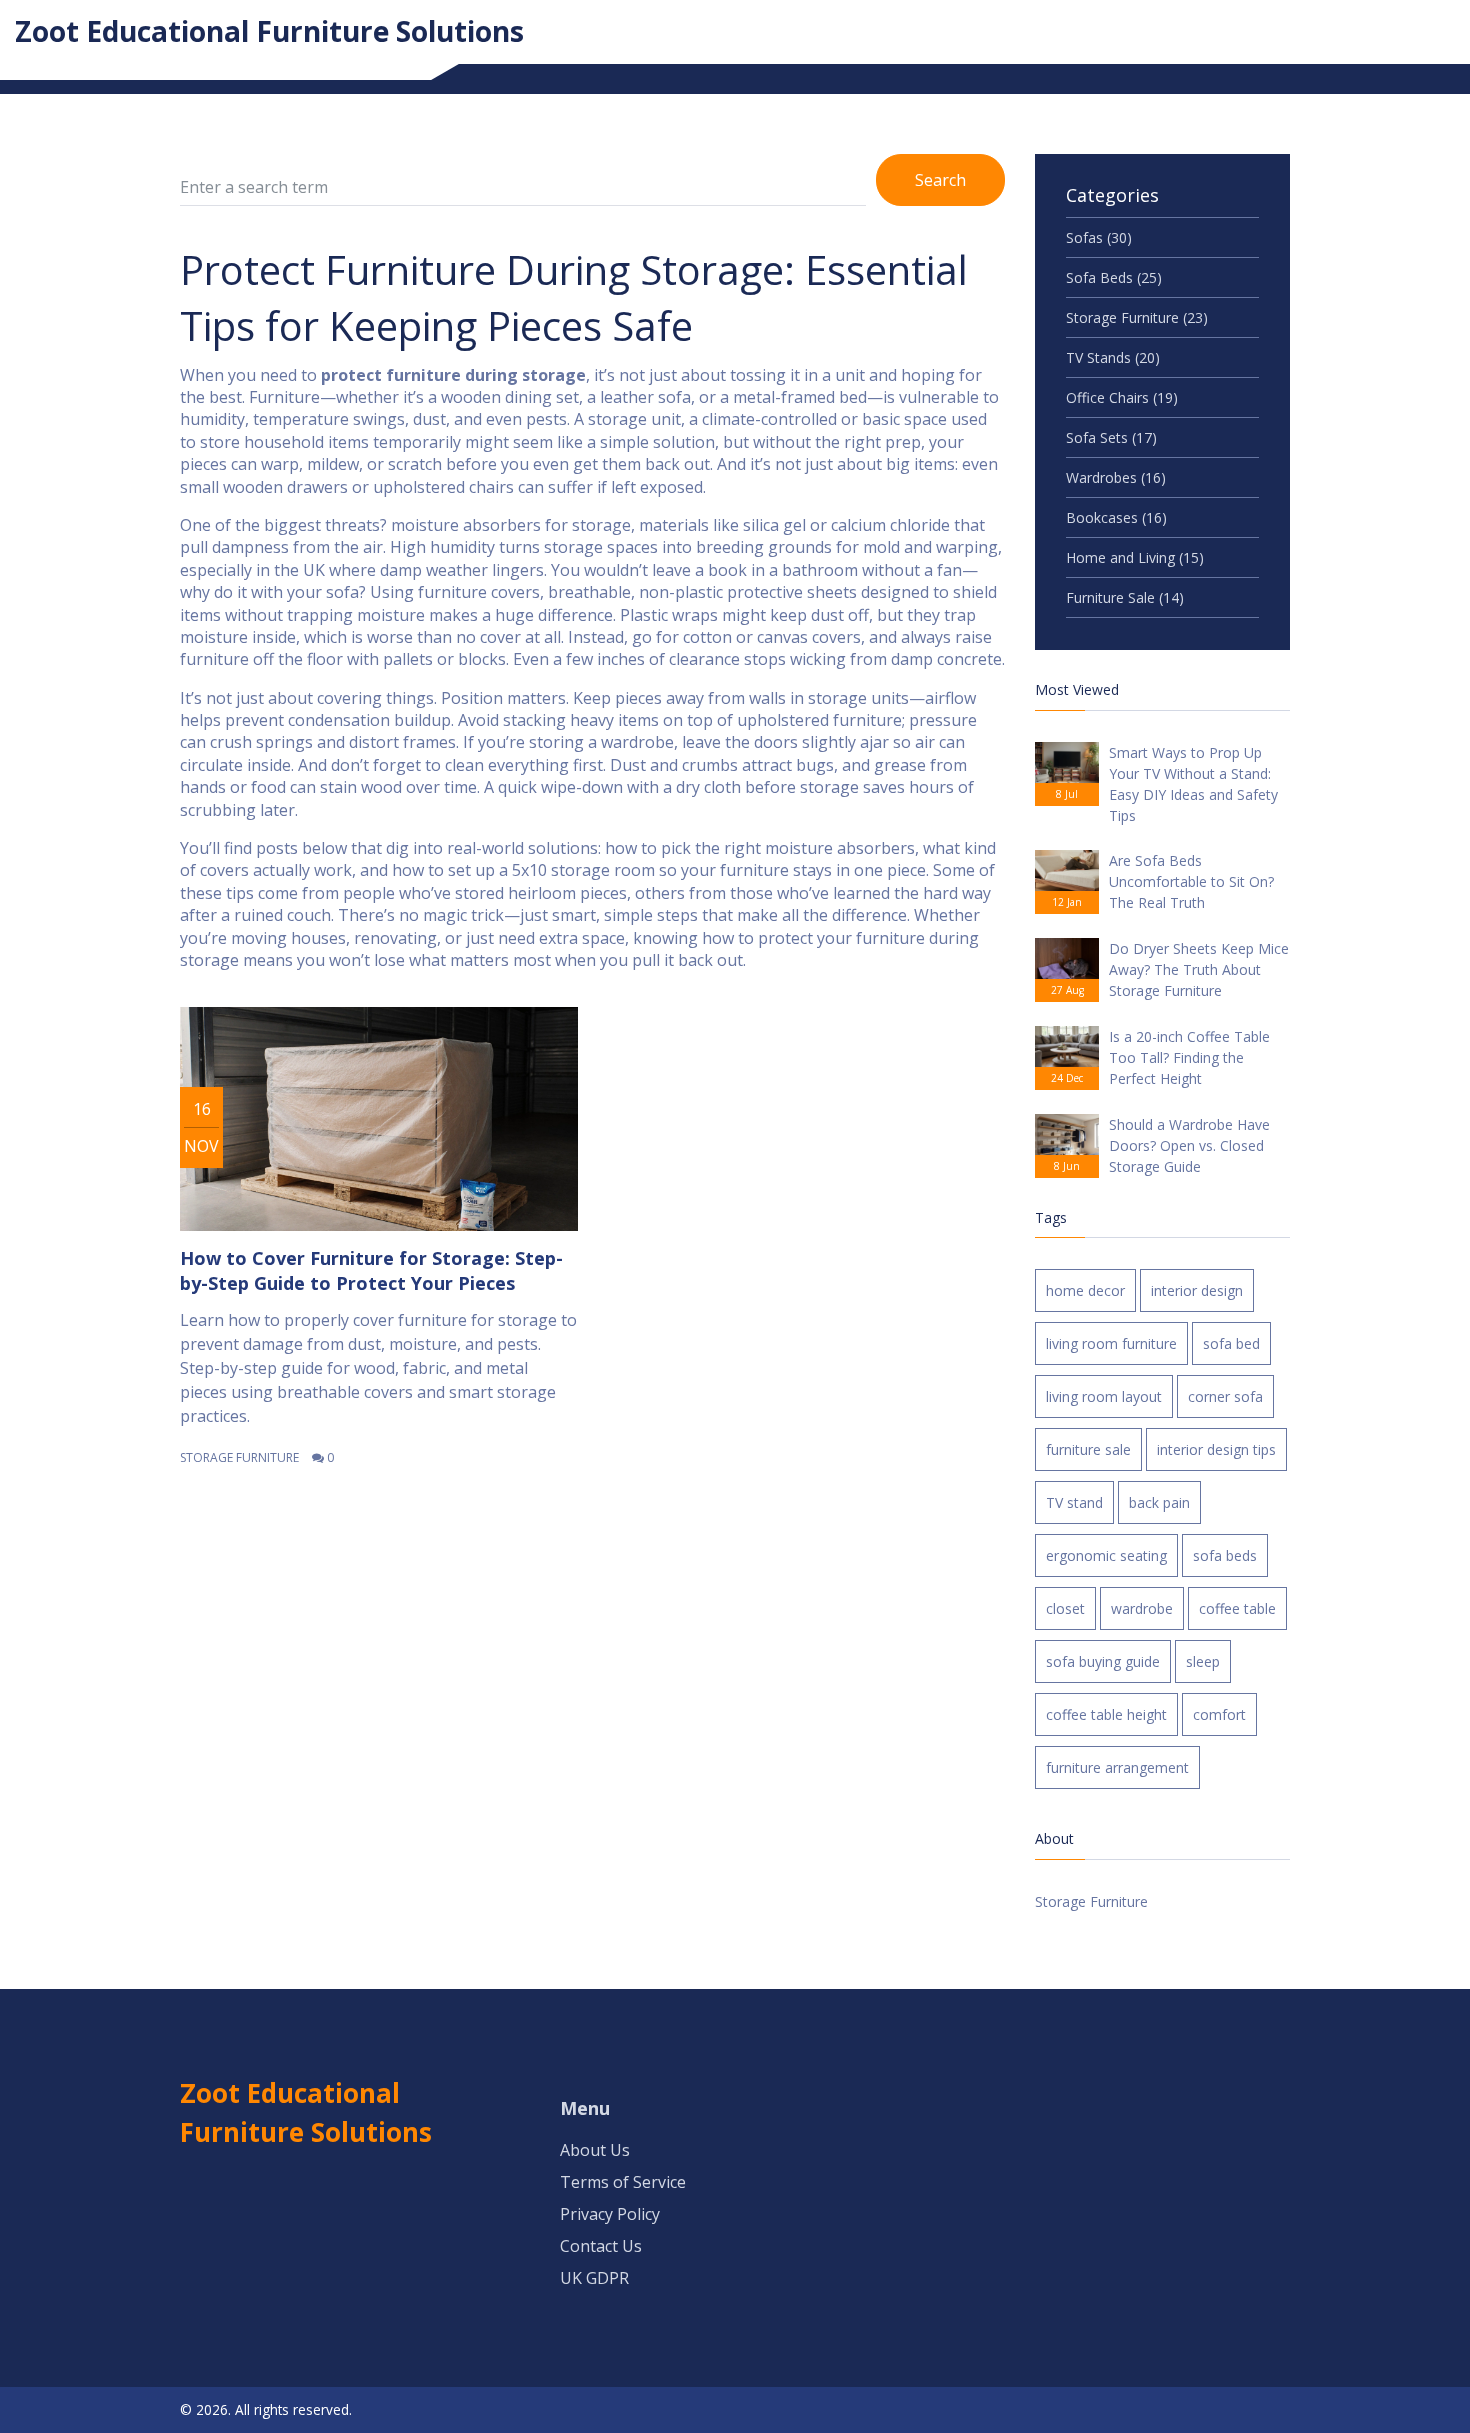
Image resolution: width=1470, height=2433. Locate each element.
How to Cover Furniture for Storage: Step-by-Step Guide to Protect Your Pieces (371, 1270)
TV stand (1074, 1502)
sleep (1203, 1661)
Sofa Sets (1111, 437)
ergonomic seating (1106, 1555)
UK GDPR (594, 2278)
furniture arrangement (1117, 1767)
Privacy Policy (610, 2214)
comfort (1219, 1714)
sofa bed (1231, 1343)
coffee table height (1106, 1714)
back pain (1159, 1502)
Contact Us (601, 2246)
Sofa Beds (1114, 277)
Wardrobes (1116, 477)
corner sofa (1225, 1396)
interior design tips (1216, 1449)
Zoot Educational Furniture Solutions (269, 31)
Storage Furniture (239, 1457)
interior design (1197, 1290)
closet (1065, 1608)
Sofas (1099, 237)
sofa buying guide (1103, 1661)
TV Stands (1113, 357)
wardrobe (1142, 1608)
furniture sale (1088, 1449)
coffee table (1237, 1608)
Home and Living (1135, 557)
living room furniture (1111, 1343)
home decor (1085, 1290)
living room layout (1104, 1396)
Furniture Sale (1125, 597)
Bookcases (1116, 517)
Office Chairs (1122, 397)
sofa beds (1225, 1555)
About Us (595, 2150)
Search (940, 180)
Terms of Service (623, 2182)
